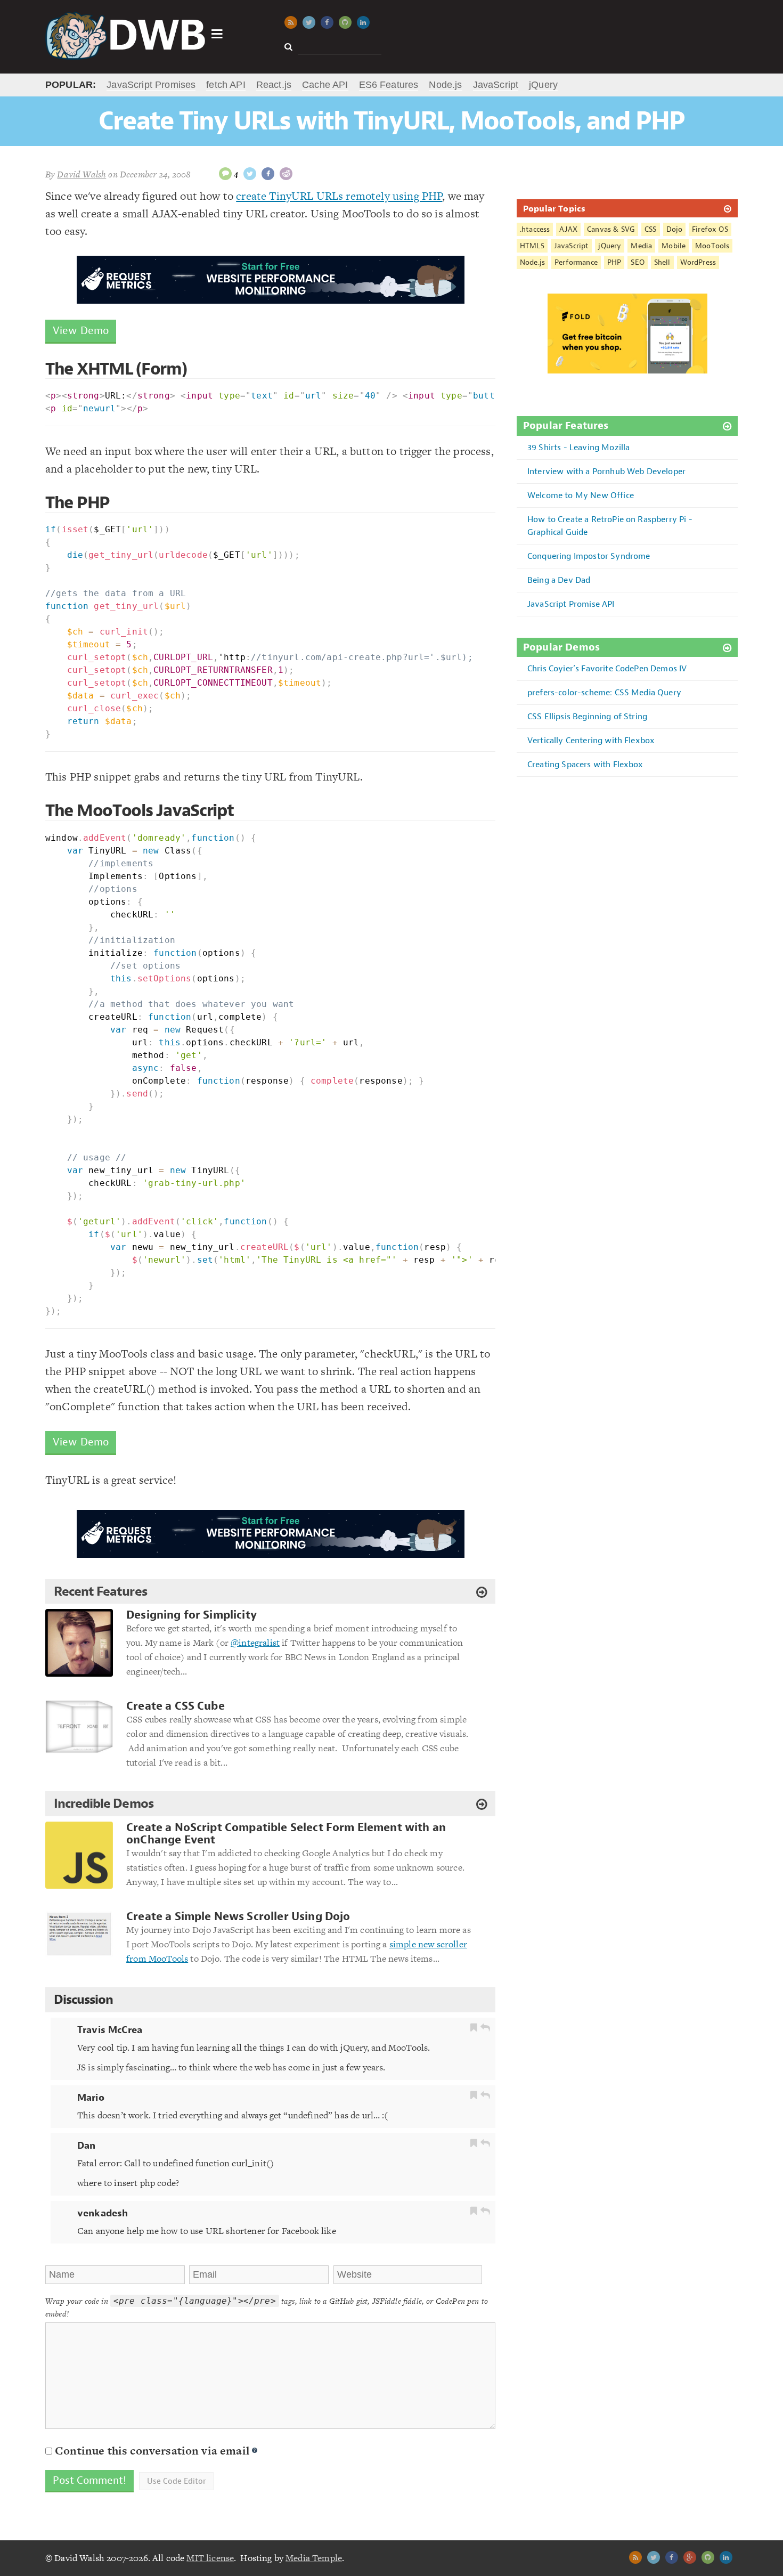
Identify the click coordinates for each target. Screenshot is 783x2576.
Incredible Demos (104, 1803)
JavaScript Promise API (571, 604)
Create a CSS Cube (176, 1706)
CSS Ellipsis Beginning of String (587, 716)
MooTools (712, 246)
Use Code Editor (176, 2481)
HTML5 (532, 246)
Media (641, 246)
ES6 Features (389, 85)
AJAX (568, 229)
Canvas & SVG (611, 229)
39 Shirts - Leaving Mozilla (578, 447)
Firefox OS (710, 229)
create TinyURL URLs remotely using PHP (339, 196)
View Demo (81, 331)
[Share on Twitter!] (250, 174)
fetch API (226, 85)
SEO (637, 262)
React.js (274, 85)
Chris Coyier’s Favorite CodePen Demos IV (607, 668)
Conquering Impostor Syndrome (589, 556)
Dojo (675, 229)
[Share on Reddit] (286, 174)
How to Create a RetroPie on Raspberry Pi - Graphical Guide (610, 526)
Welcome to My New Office (581, 495)
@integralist (255, 1643)
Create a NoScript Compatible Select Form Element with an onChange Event (286, 1834)
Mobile (674, 246)
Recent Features (100, 1591)
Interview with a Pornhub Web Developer (606, 471)
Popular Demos (561, 648)
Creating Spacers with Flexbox (585, 764)
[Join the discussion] (225, 174)
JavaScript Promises (151, 85)
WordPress (698, 262)
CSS (650, 229)
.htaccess (535, 229)
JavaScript (496, 85)
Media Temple (314, 2558)
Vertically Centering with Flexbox (591, 740)
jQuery (543, 85)
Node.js (445, 85)
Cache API (325, 85)
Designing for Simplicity (191, 1615)
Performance (576, 262)
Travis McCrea (110, 2030)
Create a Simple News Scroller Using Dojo (238, 1917)
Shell (662, 262)
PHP (614, 262)
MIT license (210, 2558)
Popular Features (566, 426)
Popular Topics (554, 208)
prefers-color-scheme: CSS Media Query (604, 692)
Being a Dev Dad (559, 580)
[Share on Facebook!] (268, 174)
